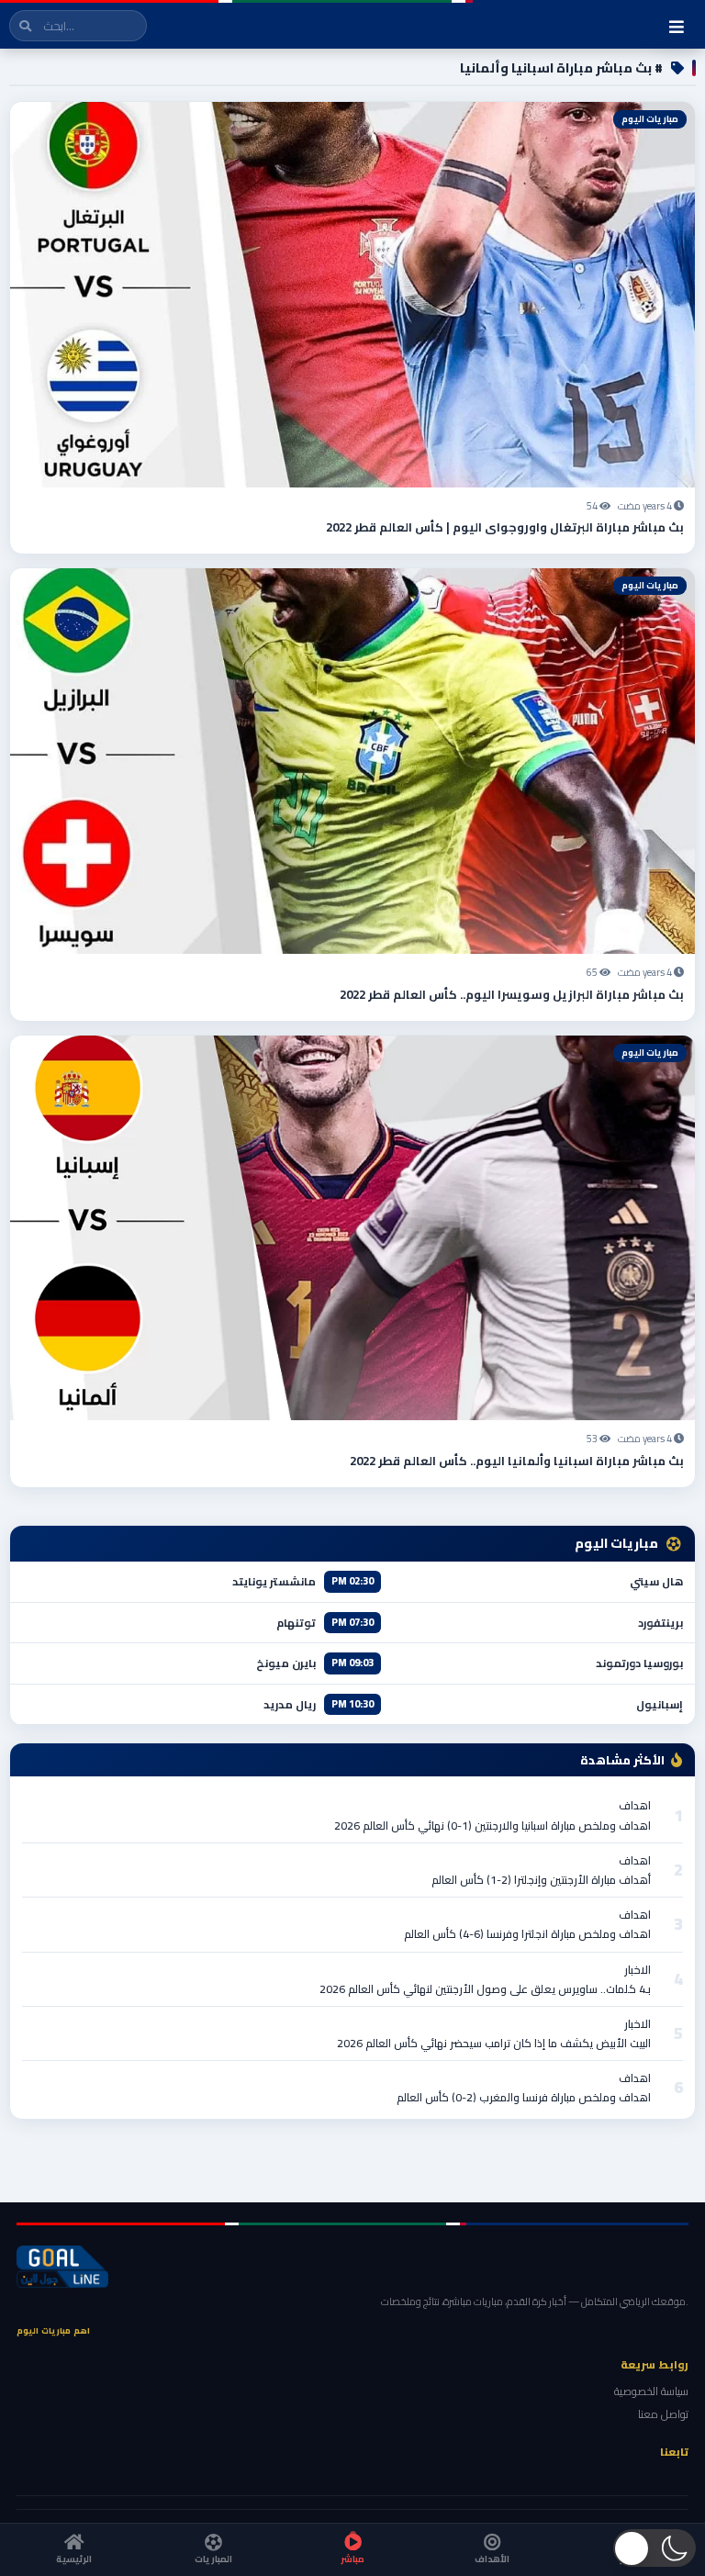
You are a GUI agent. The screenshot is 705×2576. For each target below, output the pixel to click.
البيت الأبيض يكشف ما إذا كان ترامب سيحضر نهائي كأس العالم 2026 (494, 2043)
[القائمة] (677, 27)
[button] (655, 2548)
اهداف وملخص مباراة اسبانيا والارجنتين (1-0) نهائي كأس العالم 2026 (492, 1826)
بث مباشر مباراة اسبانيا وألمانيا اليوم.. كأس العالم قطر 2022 (517, 1461)
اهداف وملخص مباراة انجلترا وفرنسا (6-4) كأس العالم (527, 1934)
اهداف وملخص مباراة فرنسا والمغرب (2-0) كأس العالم (524, 2097)
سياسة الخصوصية (651, 2391)
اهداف (635, 1805)
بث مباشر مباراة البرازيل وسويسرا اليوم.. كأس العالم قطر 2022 (512, 994)
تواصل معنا (663, 2414)
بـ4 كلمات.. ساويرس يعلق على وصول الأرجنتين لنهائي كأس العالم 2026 (485, 1989)
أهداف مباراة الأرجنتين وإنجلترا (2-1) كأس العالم (541, 1880)
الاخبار (638, 1970)
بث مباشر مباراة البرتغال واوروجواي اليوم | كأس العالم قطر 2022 (505, 527)
